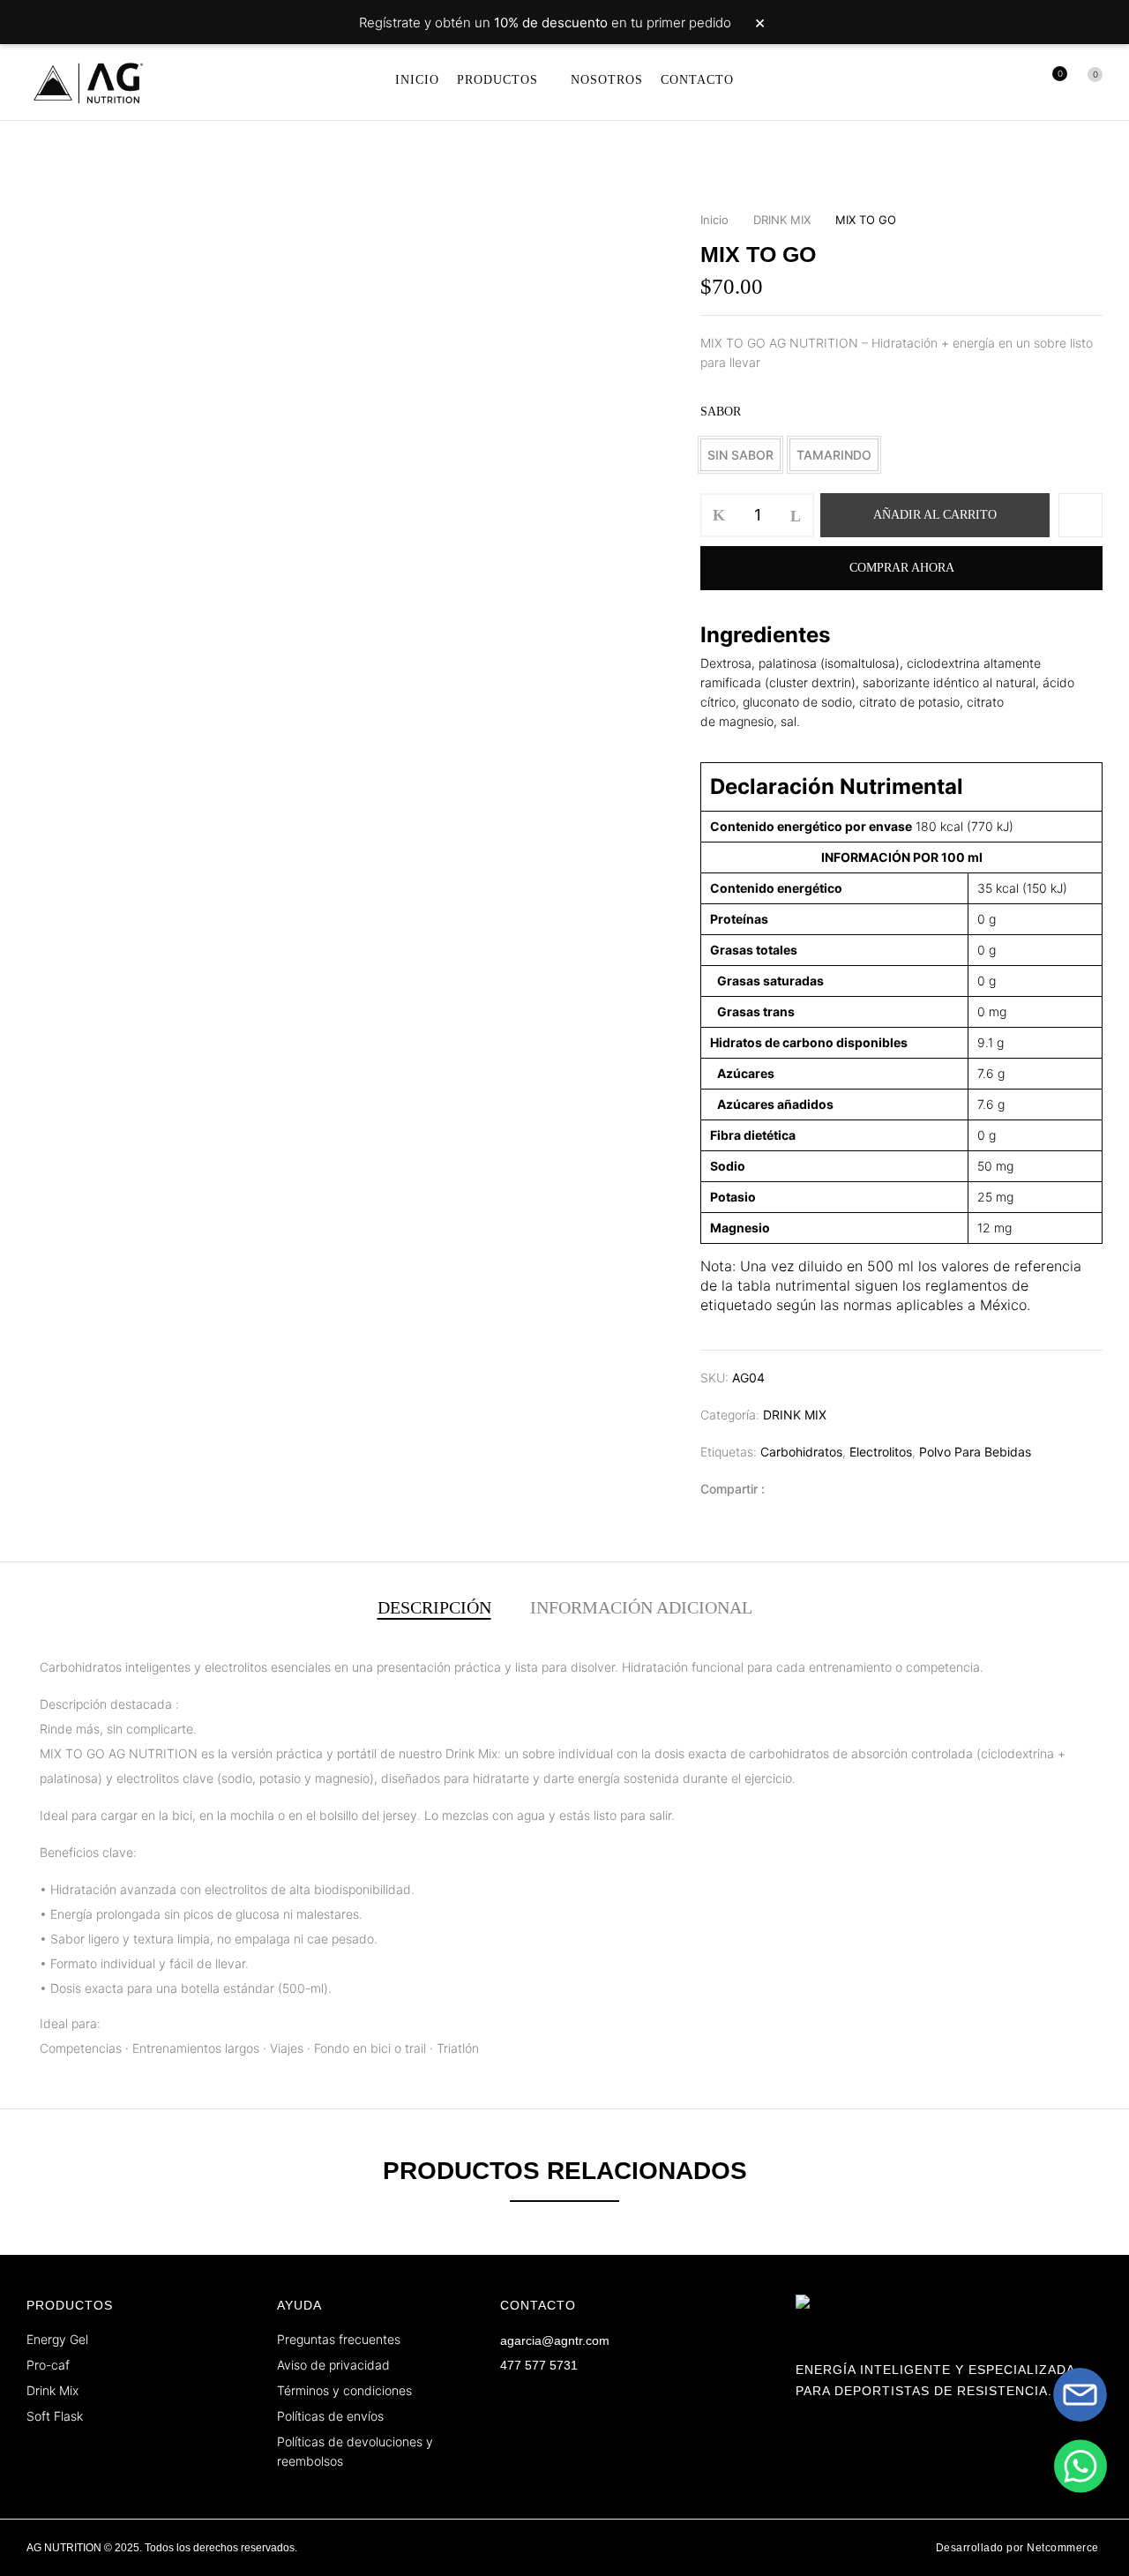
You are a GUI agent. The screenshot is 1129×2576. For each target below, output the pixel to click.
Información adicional (641, 1607)
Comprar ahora (902, 568)
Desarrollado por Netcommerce (1017, 2548)
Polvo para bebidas (975, 1452)
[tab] (434, 1609)
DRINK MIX (782, 220)
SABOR (721, 412)
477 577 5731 (539, 2365)
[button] (1089, 82)
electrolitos (881, 1452)
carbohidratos (801, 1452)
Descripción (434, 1607)
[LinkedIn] (815, 1489)
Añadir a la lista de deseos (1080, 515)
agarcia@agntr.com (555, 2340)
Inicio (714, 220)
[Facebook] (787, 1489)
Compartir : (733, 1489)
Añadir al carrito (935, 515)
